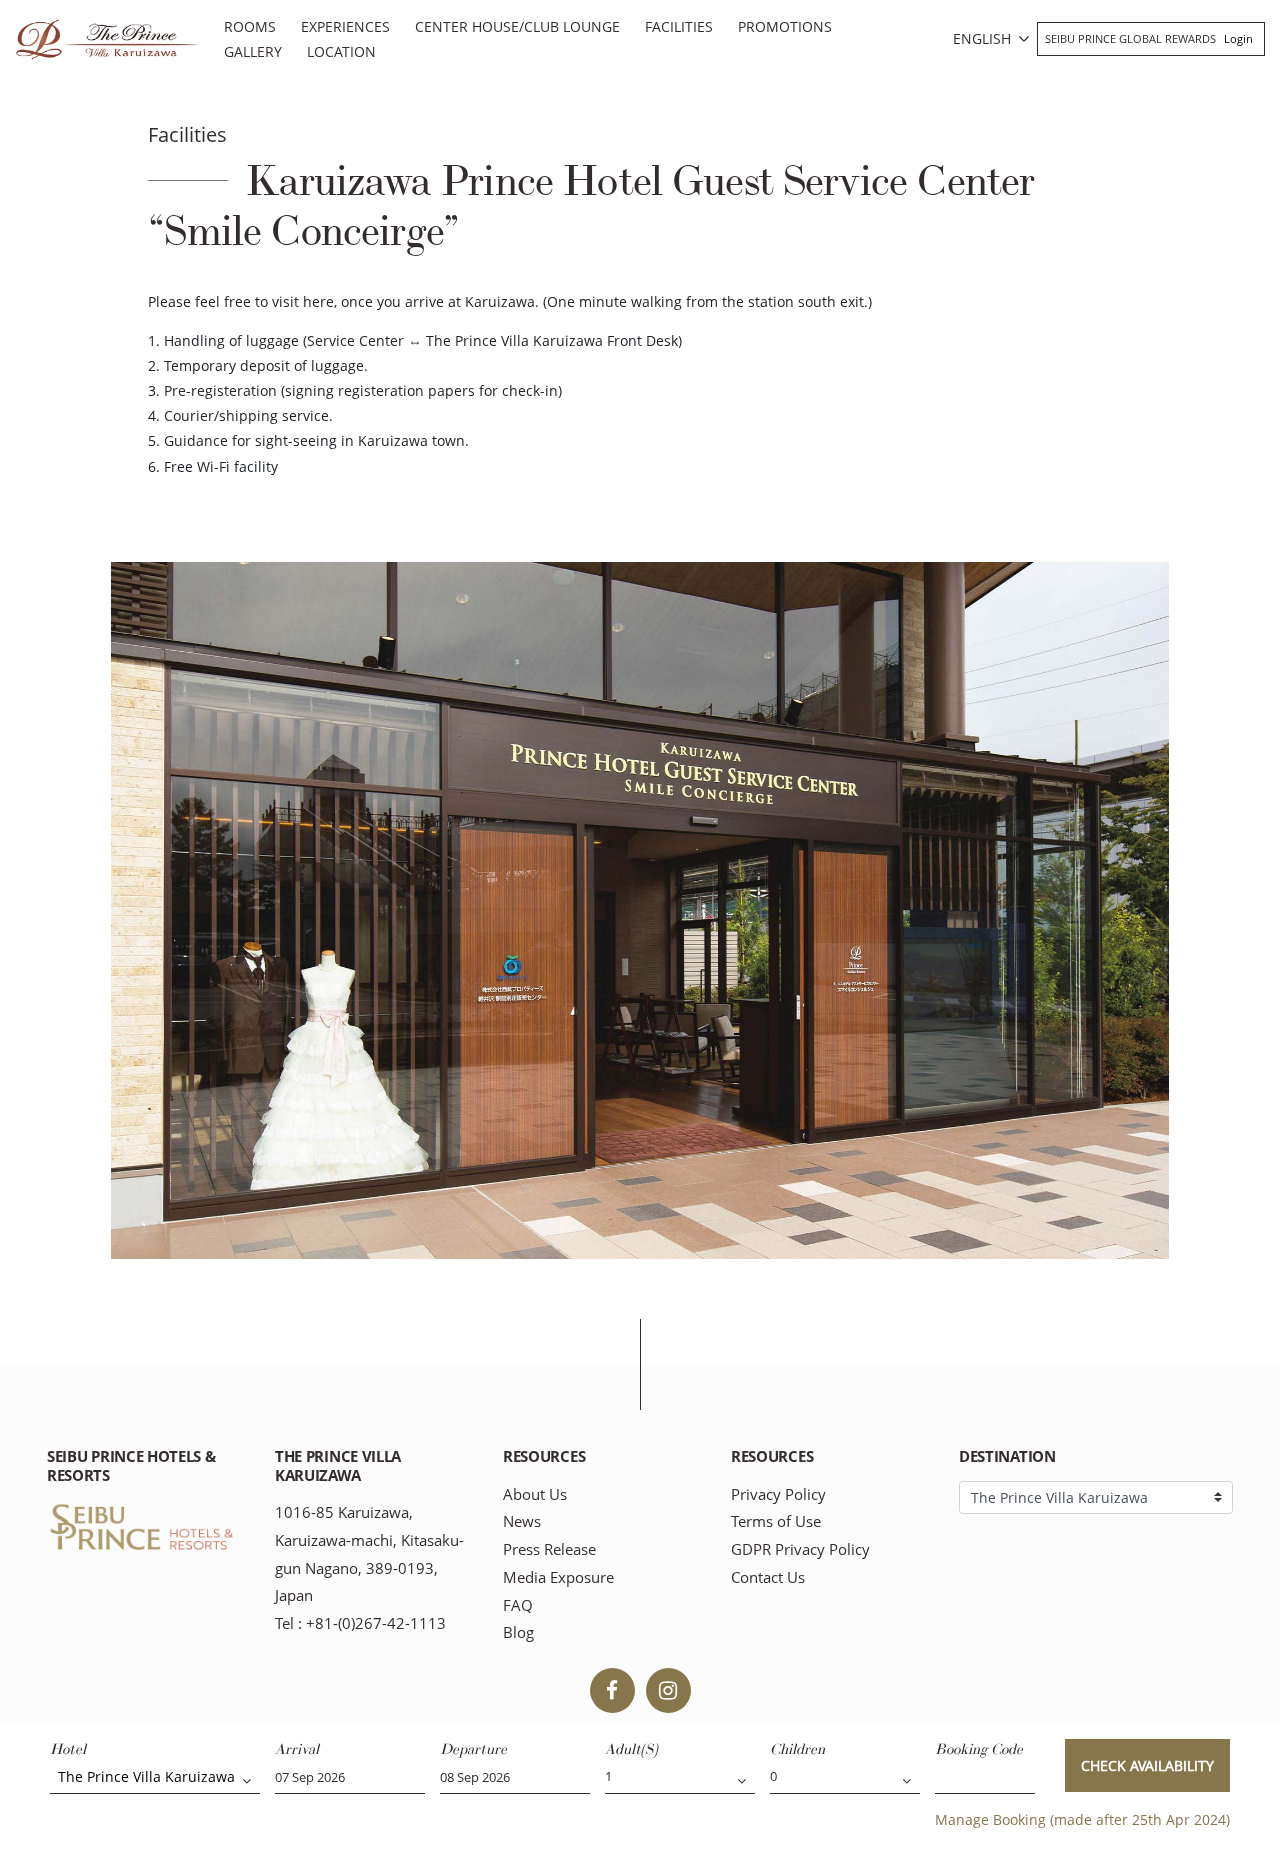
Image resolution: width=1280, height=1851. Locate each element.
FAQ (518, 1605)
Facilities (679, 26)
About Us (535, 1494)
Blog (518, 1632)
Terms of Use (776, 1521)
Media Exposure (558, 1577)
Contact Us (768, 1577)
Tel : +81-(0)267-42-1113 (360, 1623)
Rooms (250, 26)
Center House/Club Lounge (517, 26)
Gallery (253, 51)
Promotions (785, 26)
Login (1238, 38)
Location (341, 51)
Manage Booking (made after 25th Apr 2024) (1082, 1819)
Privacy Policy (778, 1494)
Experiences (345, 26)
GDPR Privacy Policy (800, 1549)
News (522, 1521)
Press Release (549, 1549)
